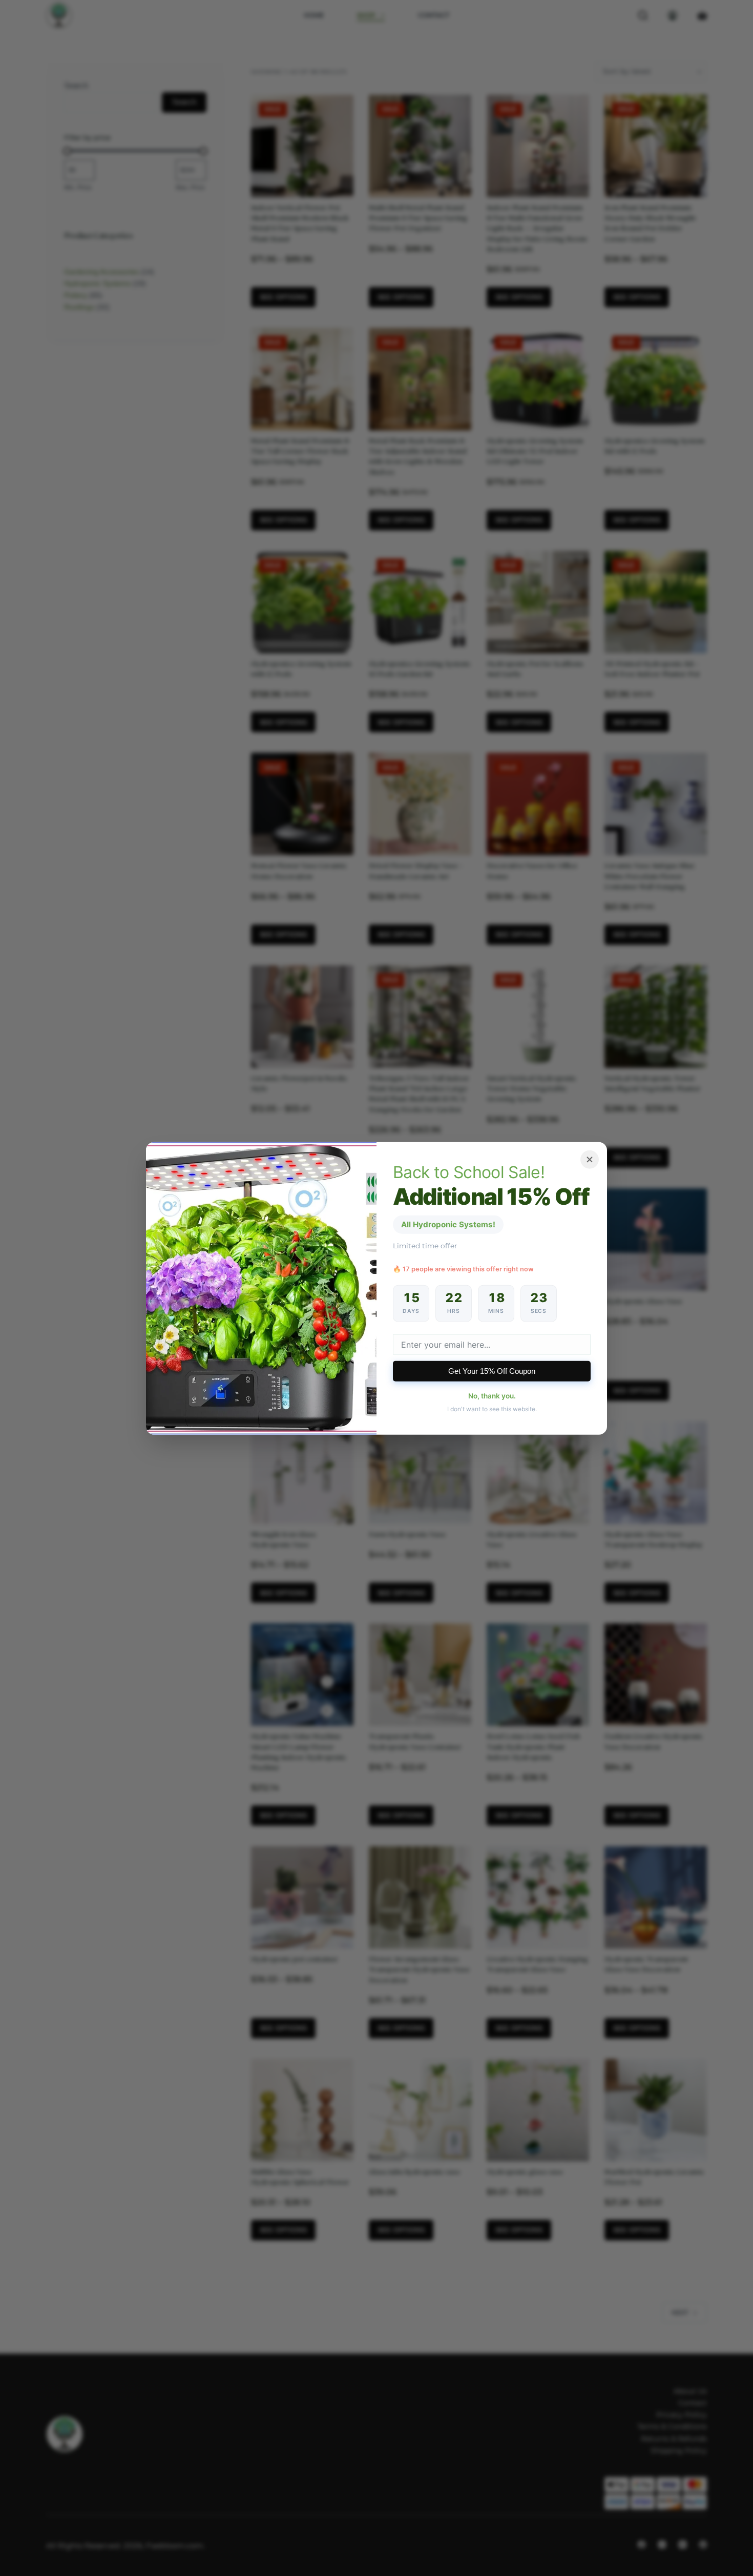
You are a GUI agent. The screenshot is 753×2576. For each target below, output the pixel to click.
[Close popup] (590, 1159)
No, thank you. (492, 1396)
